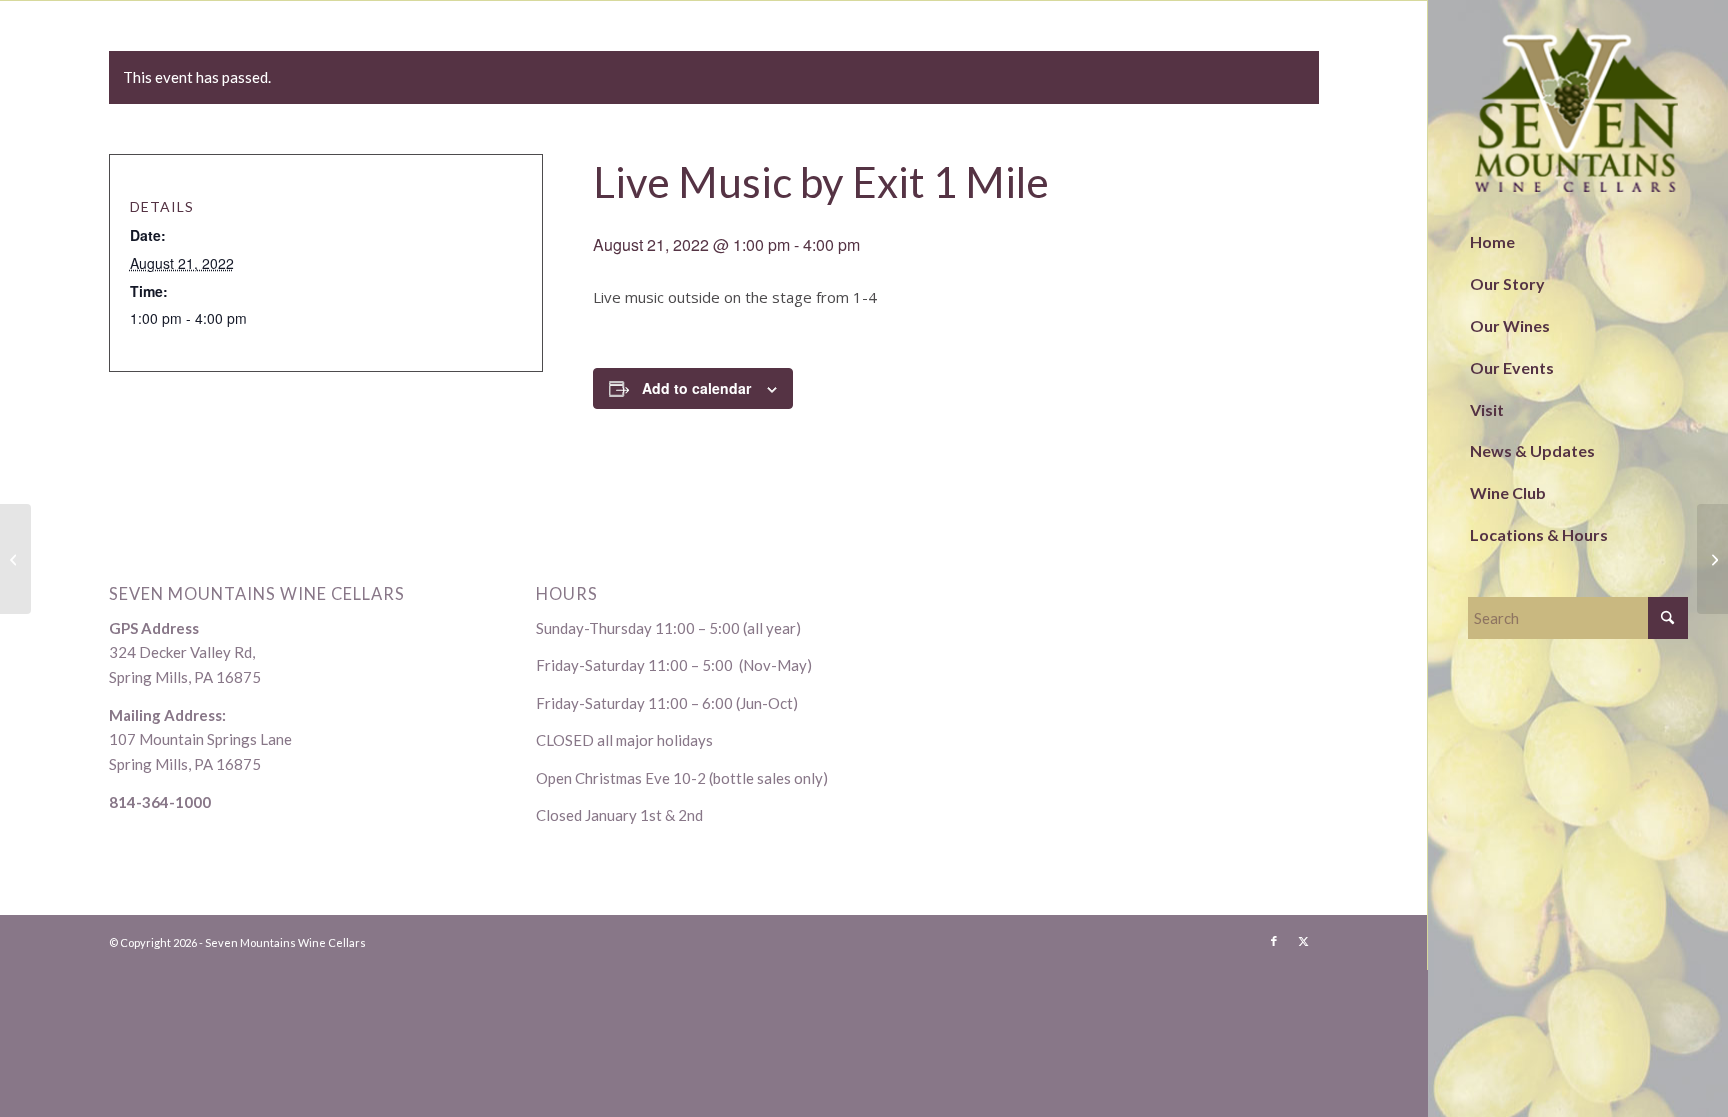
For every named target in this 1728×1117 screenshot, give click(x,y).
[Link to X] (1304, 941)
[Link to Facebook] (1274, 941)
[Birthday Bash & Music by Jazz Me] (15, 559)
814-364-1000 (160, 802)
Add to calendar (696, 388)
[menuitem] (1578, 243)
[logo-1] (1578, 110)
